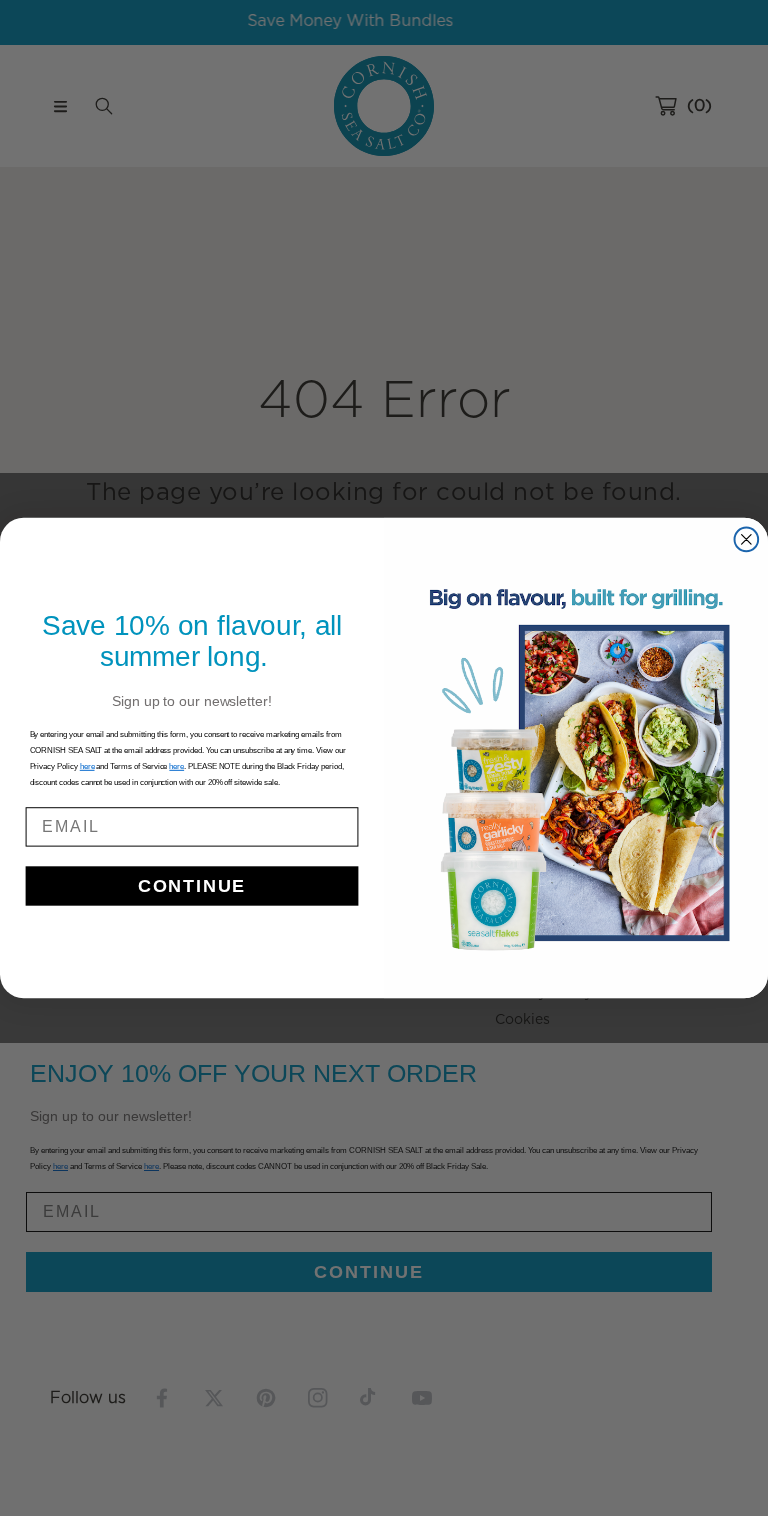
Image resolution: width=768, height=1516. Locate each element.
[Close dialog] (747, 540)
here (176, 766)
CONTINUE (192, 886)
